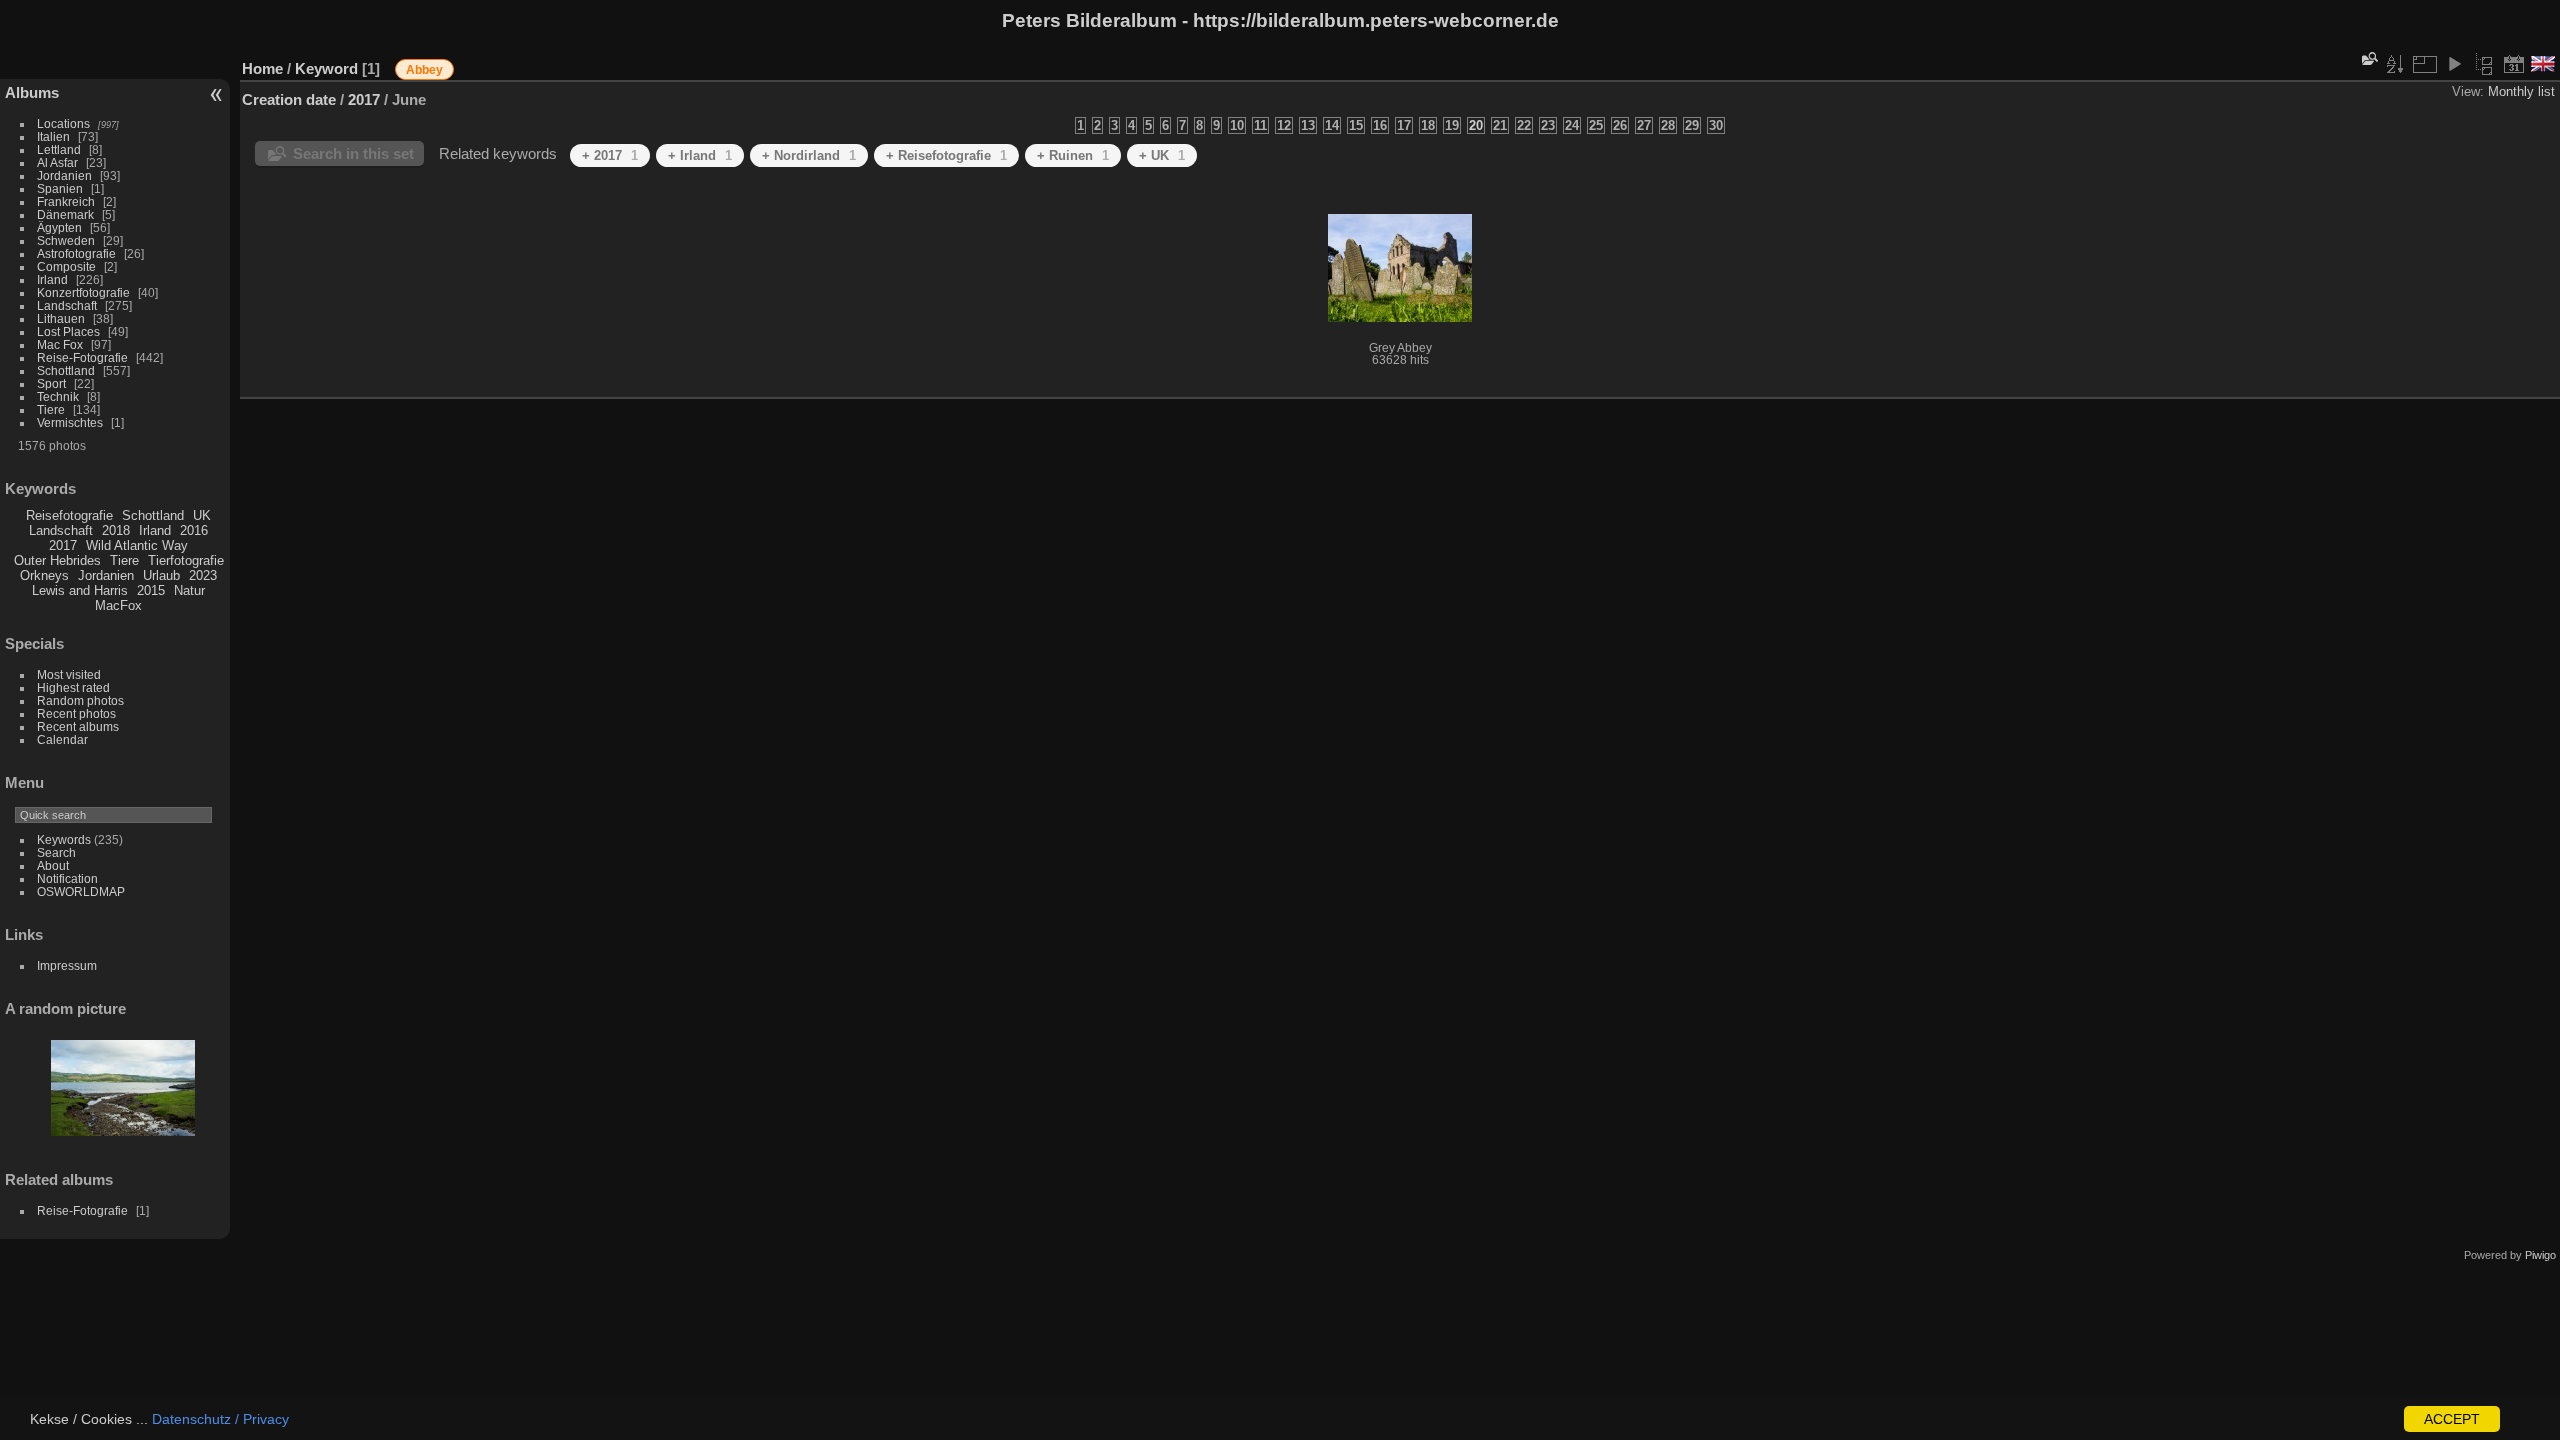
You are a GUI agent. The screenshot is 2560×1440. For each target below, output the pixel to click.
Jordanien (64, 175)
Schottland (66, 370)
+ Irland (700, 155)
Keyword (326, 68)
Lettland (59, 149)
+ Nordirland (809, 155)
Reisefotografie (69, 515)
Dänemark (65, 214)
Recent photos (76, 713)
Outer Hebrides (57, 560)
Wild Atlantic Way (137, 545)
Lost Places (68, 331)
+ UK (1162, 155)
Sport (51, 383)
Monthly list (2521, 91)
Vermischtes (70, 422)
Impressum (67, 965)
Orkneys (44, 575)
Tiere (51, 409)
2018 (116, 530)
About (53, 865)
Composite (66, 266)
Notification (67, 878)
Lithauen (61, 318)
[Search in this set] (2368, 58)
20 (1476, 125)
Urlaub (161, 575)
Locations (63, 123)
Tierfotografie (186, 560)
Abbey (424, 70)
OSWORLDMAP (81, 891)
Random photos (80, 700)
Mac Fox (60, 344)
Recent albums (78, 726)
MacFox (118, 605)
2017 (63, 545)
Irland (52, 279)
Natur (189, 590)
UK (202, 515)
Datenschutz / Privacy (220, 1419)
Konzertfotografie (83, 292)
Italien (53, 136)
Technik (58, 396)
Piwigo (2540, 1255)
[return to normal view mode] (2484, 64)
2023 (203, 575)
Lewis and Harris (80, 590)
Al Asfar (57, 162)
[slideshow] (2454, 64)
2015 (151, 590)
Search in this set (353, 153)
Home (262, 68)
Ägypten (59, 227)
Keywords (64, 839)
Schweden (66, 240)
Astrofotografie (76, 253)
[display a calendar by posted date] (2514, 64)
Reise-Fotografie (82, 357)
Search (56, 852)
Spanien (60, 188)
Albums (32, 92)
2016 (194, 530)
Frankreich (66, 201)
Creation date (289, 99)
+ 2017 (610, 155)
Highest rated (73, 687)
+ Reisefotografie (946, 155)
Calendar (62, 739)
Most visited (69, 674)
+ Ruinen (1073, 155)
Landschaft (67, 305)
